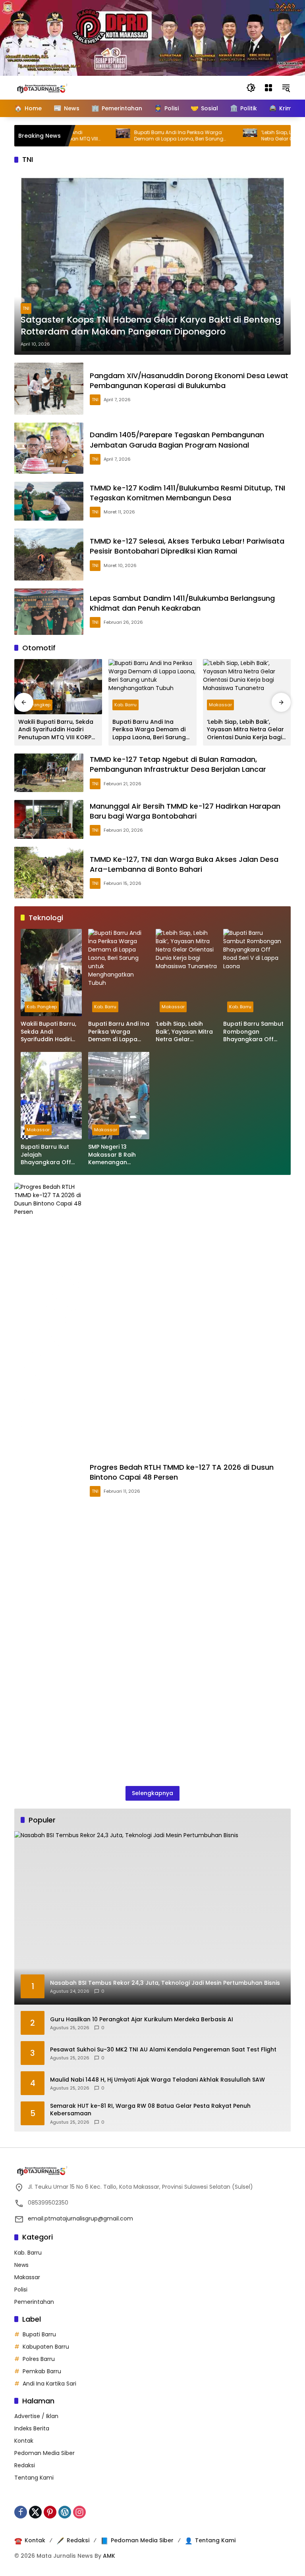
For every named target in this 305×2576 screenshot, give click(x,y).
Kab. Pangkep (35, 705)
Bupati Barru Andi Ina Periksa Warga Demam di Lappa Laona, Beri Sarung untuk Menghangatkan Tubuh (137, 136)
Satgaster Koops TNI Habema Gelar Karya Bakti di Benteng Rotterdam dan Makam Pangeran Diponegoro (151, 326)
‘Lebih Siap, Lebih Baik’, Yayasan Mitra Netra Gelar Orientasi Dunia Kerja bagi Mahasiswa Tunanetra (245, 730)
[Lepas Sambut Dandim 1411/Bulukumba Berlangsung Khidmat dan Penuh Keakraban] (49, 612)
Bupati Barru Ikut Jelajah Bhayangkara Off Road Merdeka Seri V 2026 (51, 1155)
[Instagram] (79, 2512)
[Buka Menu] (268, 88)
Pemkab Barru (42, 2371)
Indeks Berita (32, 2428)
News (21, 2265)
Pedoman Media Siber (44, 2453)
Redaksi (25, 2465)
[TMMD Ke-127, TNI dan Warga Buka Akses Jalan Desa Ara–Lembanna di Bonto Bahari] (49, 873)
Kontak (24, 2441)
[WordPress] (65, 2512)
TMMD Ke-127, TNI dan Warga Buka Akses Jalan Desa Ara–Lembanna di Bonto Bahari (184, 864)
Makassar (220, 705)
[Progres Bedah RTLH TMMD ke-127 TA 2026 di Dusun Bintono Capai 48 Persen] (49, 1480)
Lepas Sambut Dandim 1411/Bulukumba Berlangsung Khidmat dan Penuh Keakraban (182, 603)
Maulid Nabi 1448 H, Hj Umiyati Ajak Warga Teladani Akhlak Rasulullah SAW (157, 2080)
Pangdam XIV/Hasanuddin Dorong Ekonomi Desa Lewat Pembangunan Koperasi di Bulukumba (189, 381)
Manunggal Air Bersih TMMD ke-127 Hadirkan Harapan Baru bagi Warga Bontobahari (185, 811)
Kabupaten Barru (46, 2347)
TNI (26, 308)
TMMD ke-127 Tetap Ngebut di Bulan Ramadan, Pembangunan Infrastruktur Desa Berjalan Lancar (178, 764)
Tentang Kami (34, 2478)
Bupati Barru (39, 2334)
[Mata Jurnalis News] (54, 87)
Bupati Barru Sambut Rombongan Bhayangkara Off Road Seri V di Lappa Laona (253, 1032)
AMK (109, 2556)
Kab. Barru (125, 705)
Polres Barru (39, 2359)
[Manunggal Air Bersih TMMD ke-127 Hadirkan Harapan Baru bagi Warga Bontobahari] (49, 819)
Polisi (21, 2290)
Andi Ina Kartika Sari (49, 2384)
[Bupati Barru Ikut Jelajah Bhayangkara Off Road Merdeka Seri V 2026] (51, 1096)
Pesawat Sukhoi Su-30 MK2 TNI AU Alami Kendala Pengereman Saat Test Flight (163, 2050)
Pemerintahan (34, 2302)
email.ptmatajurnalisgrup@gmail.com (80, 2218)
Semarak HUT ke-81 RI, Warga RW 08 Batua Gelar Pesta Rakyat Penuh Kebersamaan (150, 2110)
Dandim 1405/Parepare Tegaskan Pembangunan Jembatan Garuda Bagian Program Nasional (177, 440)
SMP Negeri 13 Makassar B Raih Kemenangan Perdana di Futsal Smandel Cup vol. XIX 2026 (119, 1155)
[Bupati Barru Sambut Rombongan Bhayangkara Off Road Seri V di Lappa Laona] (254, 973)
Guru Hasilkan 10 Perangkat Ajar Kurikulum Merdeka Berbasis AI (142, 2019)
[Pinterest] (50, 2512)
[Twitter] (35, 2512)
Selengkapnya (152, 1793)
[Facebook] (21, 2512)
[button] (251, 88)
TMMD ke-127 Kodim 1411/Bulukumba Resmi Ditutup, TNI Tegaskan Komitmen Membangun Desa (187, 493)
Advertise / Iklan (36, 2416)
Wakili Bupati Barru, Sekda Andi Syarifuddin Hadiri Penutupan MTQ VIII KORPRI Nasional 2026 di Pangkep (57, 730)
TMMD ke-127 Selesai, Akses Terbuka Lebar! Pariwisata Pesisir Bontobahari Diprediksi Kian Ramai (187, 546)
